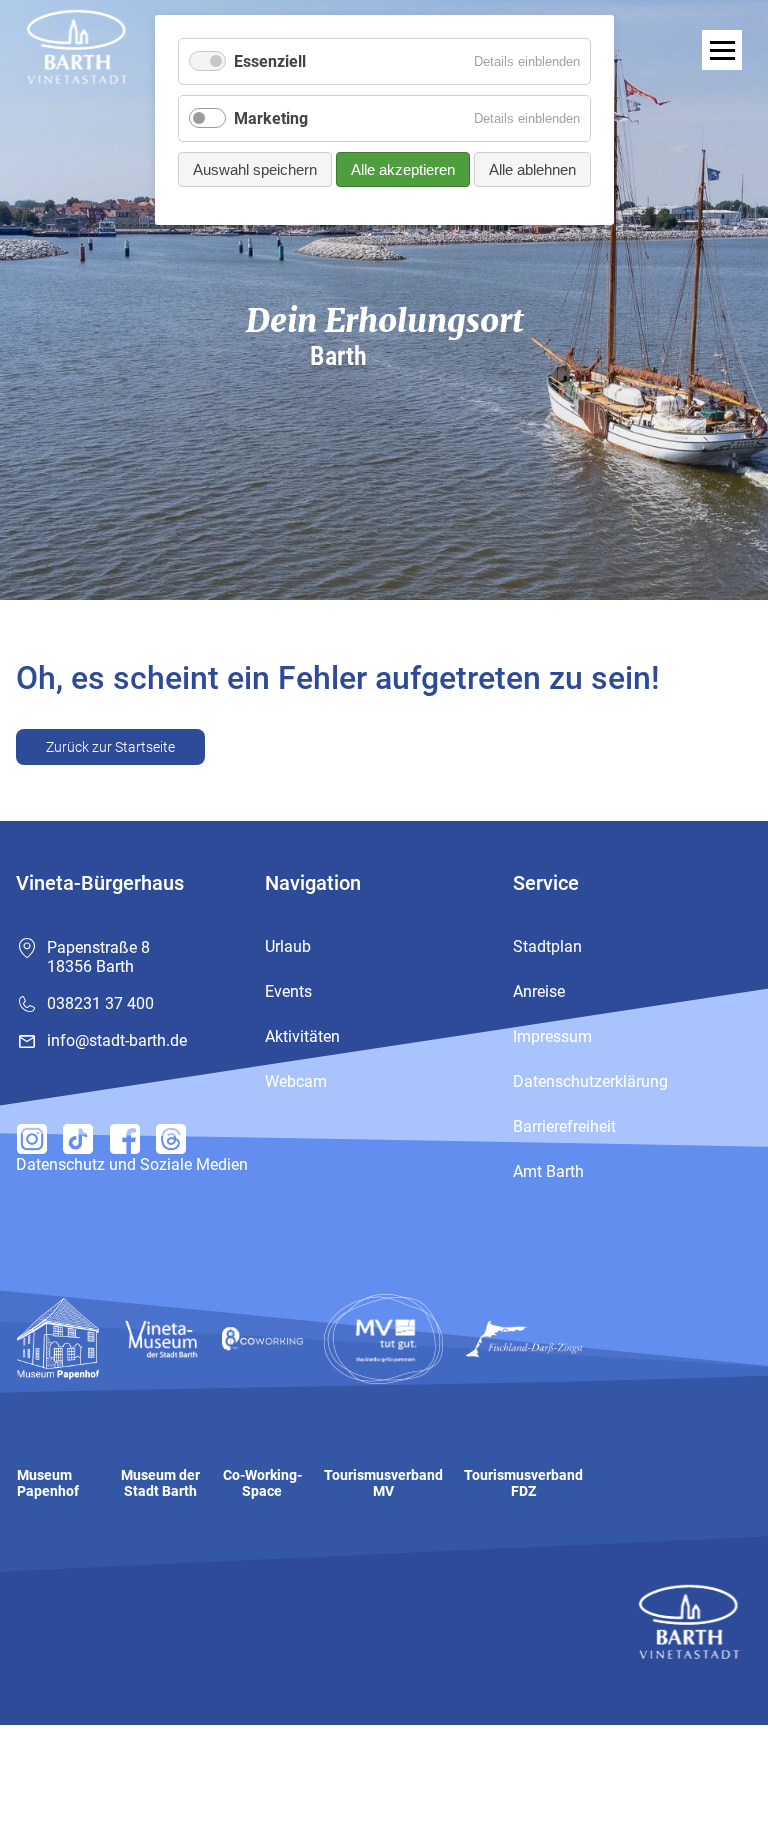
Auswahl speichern (255, 169)
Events (288, 991)
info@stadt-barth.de (117, 1040)
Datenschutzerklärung (590, 1081)
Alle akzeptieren (403, 169)
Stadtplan (547, 946)
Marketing (271, 118)
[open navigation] (722, 50)
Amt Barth (548, 1171)
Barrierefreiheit (564, 1126)
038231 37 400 (100, 1003)
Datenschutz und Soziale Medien (132, 1164)
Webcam (296, 1081)
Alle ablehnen (532, 169)
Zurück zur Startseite (110, 747)
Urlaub (288, 946)
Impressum (552, 1036)
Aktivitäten (302, 1036)
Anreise (539, 991)
